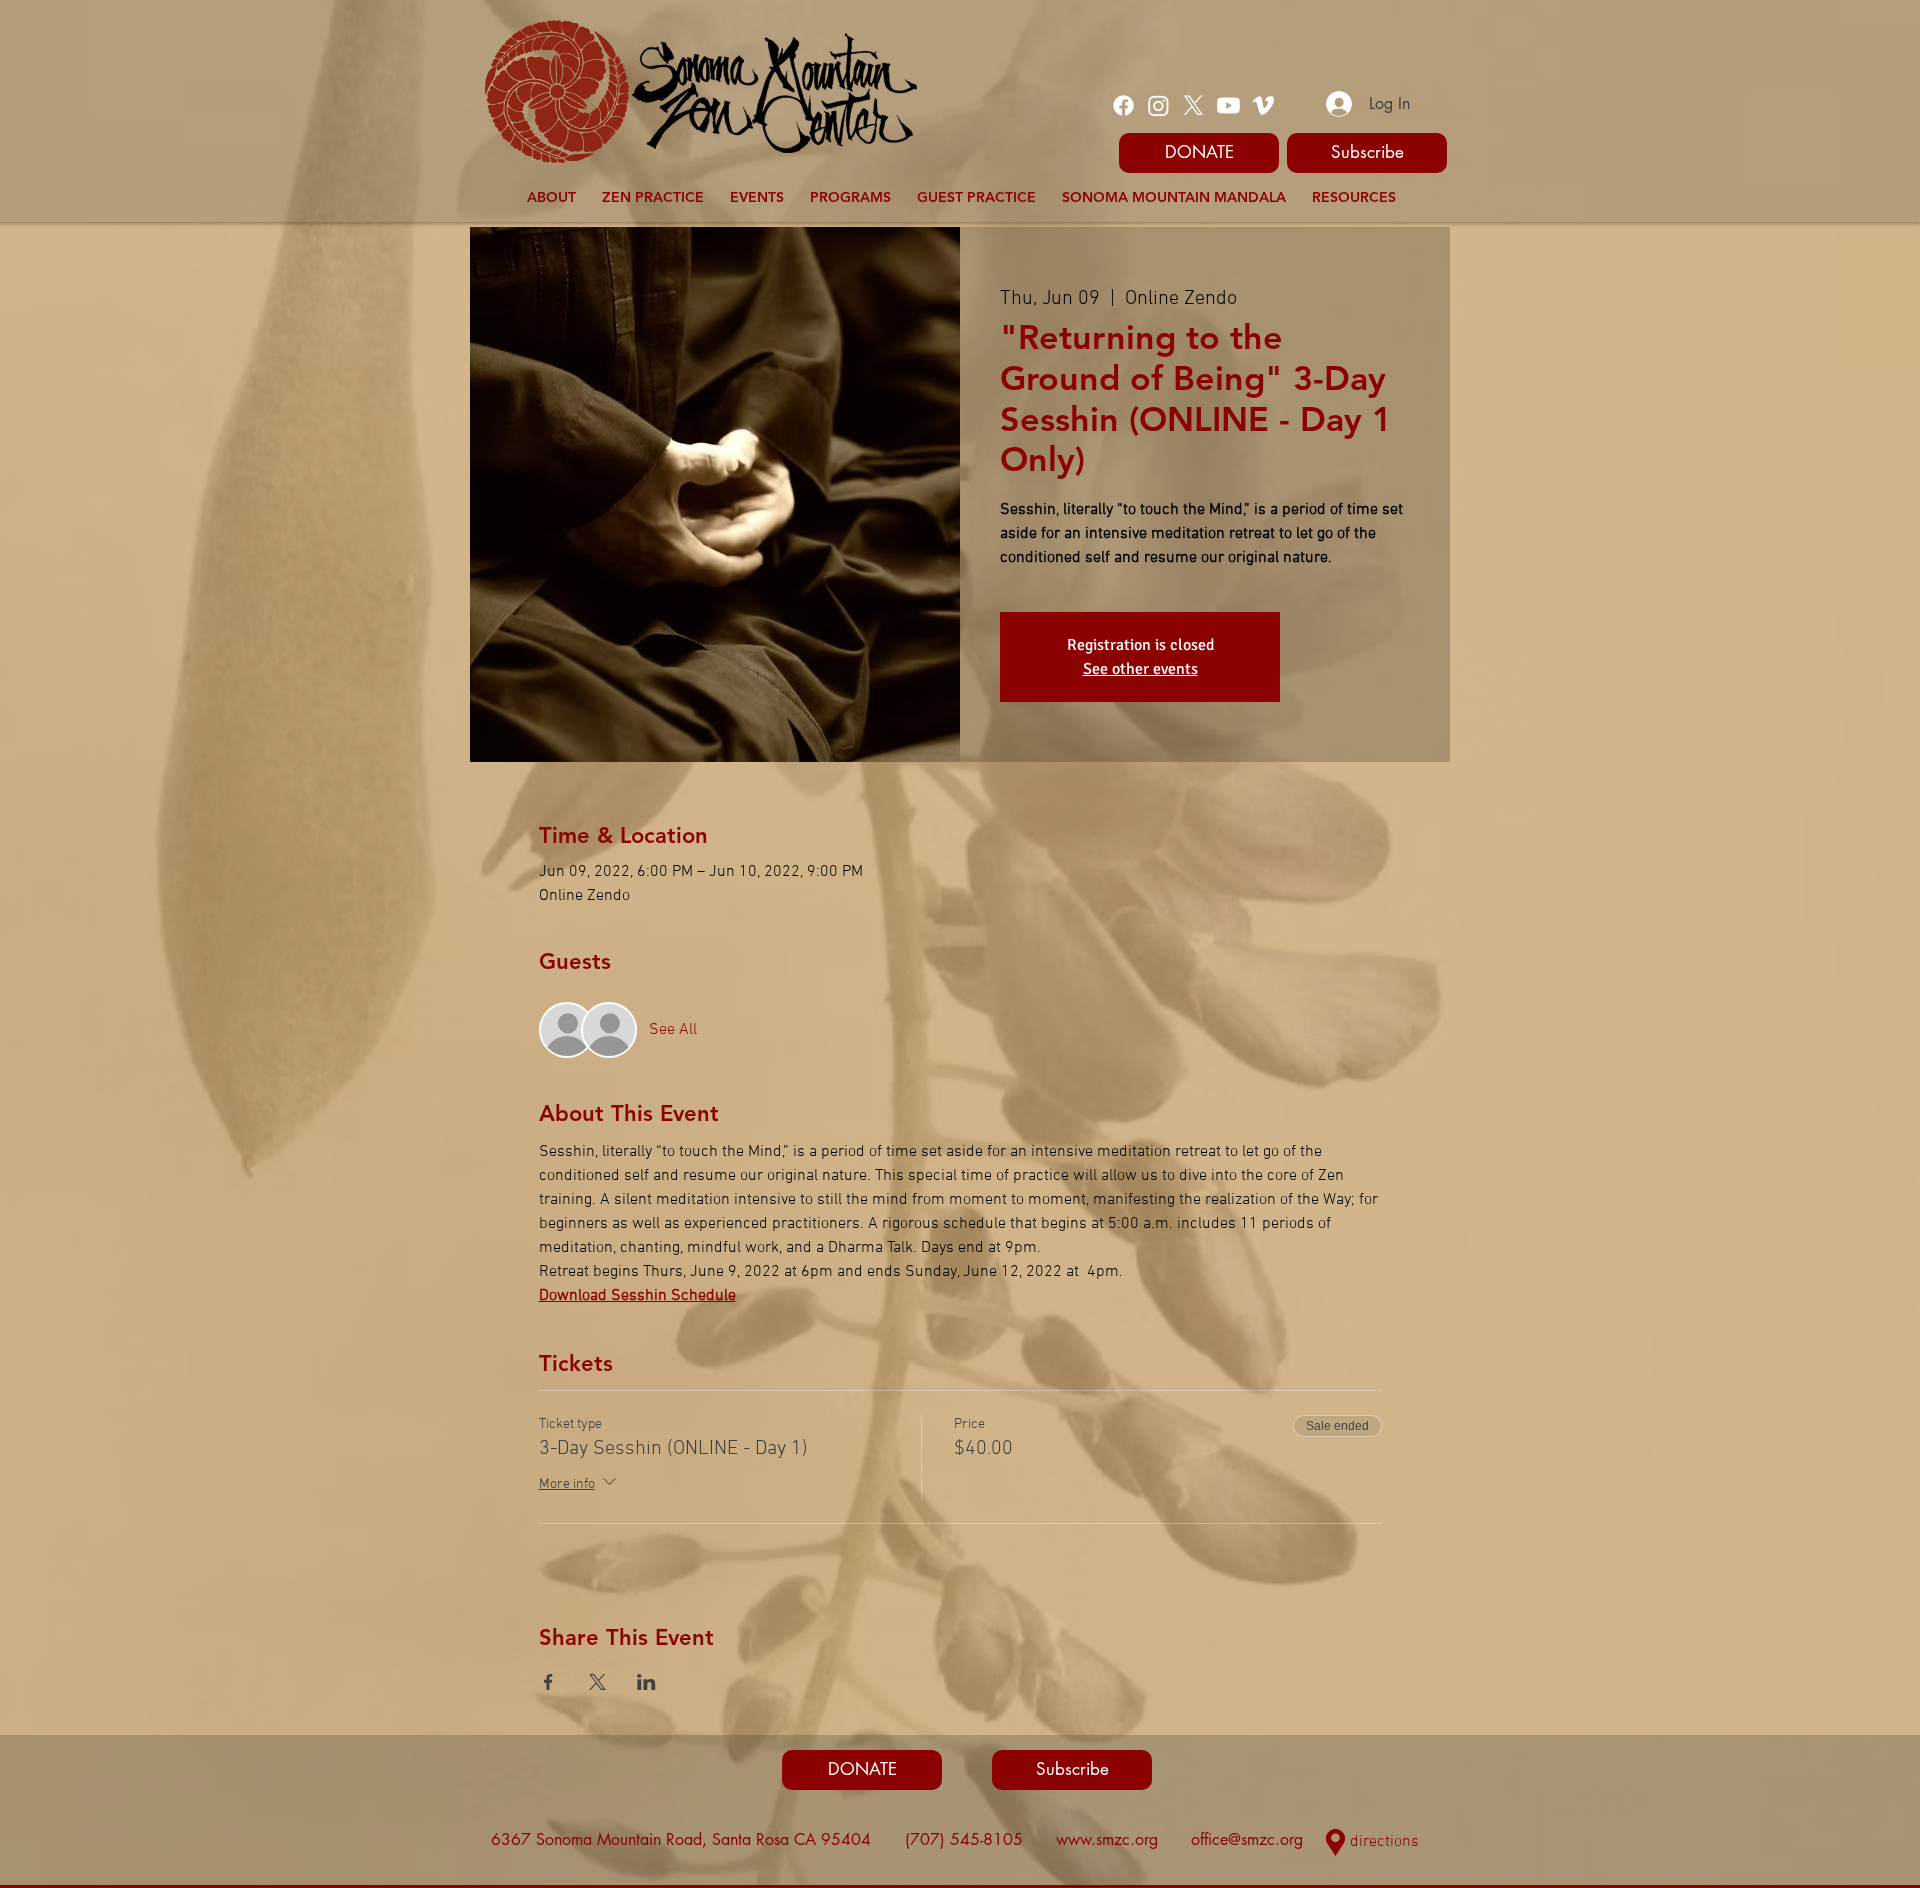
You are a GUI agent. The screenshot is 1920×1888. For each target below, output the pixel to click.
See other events (1140, 669)
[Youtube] (1228, 105)
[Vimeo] (1263, 105)
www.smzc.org (1107, 1839)
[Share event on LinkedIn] (646, 1682)
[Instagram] (1158, 105)
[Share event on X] (597, 1682)
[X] (1193, 105)
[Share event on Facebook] (548, 1682)
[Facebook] (1123, 105)
